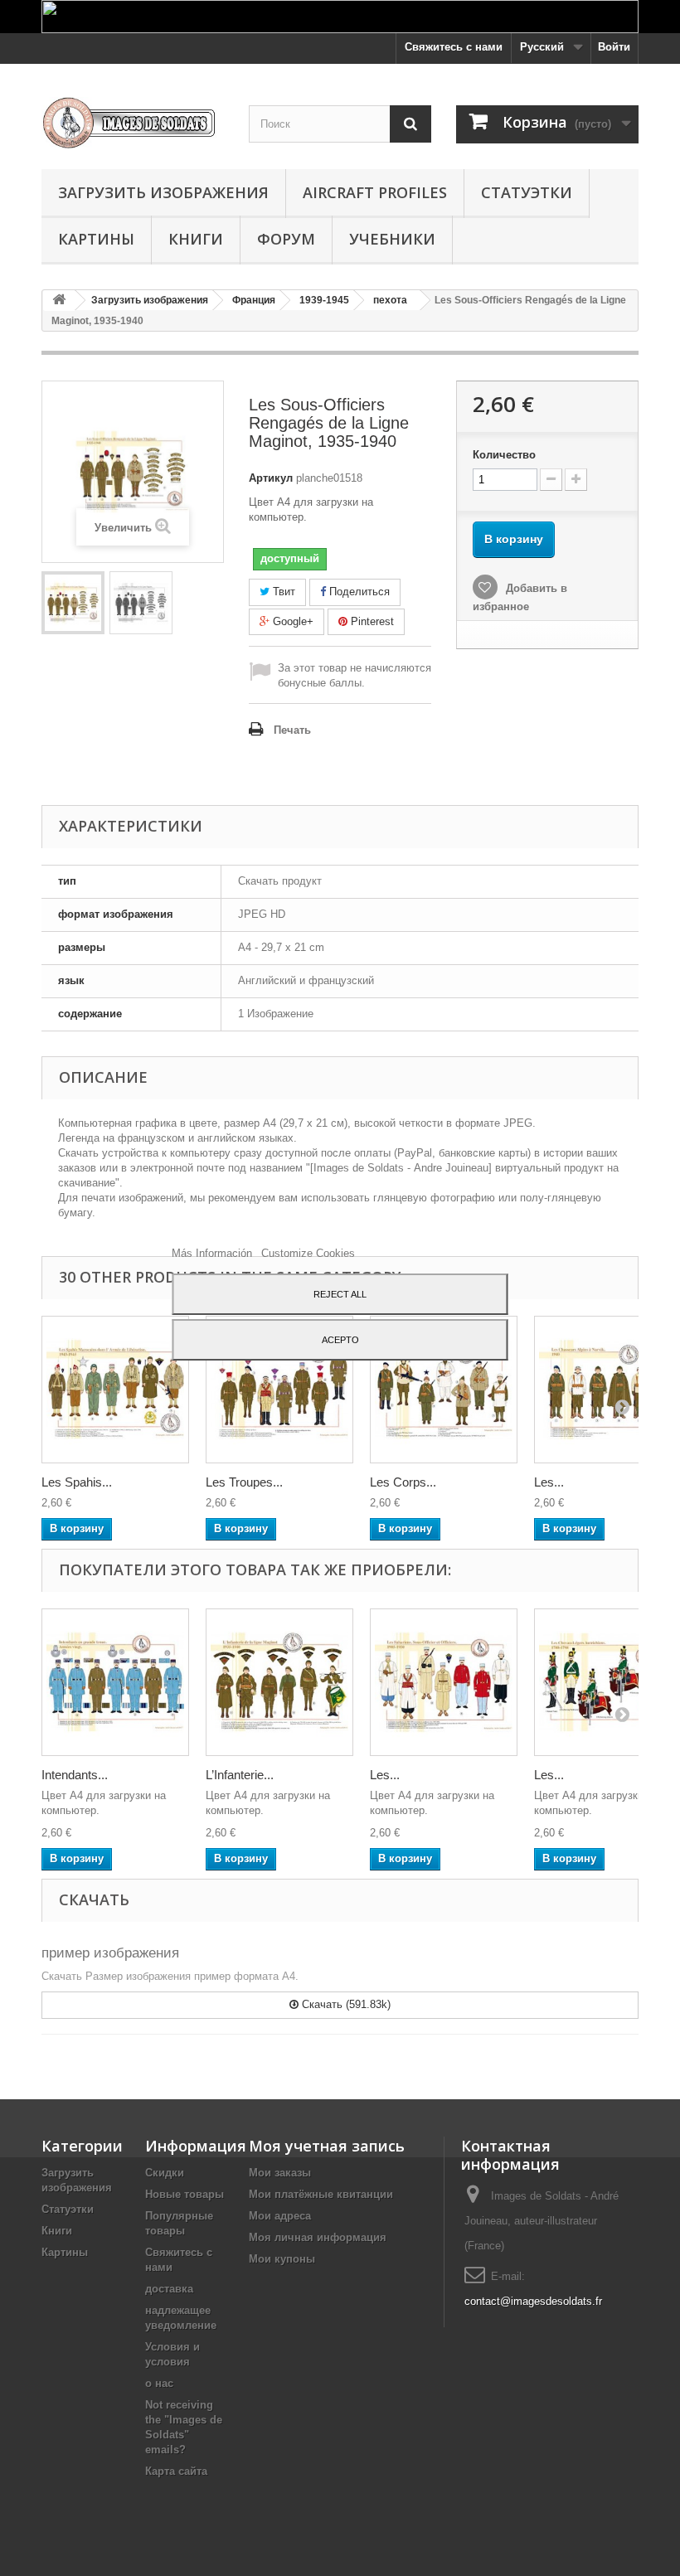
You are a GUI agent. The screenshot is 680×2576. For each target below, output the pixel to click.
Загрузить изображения (163, 192)
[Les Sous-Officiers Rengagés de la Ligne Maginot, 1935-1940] (73, 603)
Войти (614, 47)
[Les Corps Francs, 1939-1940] (444, 1390)
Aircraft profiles (375, 192)
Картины (96, 239)
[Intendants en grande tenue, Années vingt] (115, 1682)
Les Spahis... (77, 1482)
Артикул (271, 478)
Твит (282, 592)
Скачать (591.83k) (345, 2004)
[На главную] (59, 301)
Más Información (214, 1253)
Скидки (165, 2173)
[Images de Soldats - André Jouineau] (133, 123)
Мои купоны (282, 2259)
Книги (196, 239)
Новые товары (185, 2194)
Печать (292, 730)
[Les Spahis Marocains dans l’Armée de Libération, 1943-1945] (115, 1390)
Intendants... (75, 1775)
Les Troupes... (244, 1482)
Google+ (291, 621)
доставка (169, 2289)
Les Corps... (403, 1482)
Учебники (392, 239)
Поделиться (358, 592)
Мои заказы (280, 2173)
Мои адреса (280, 2216)
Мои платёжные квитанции (321, 2194)
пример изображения (110, 1953)
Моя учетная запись (327, 2146)
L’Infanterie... (240, 1775)
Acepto (340, 1340)
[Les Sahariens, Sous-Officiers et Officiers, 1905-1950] (444, 1682)
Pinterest (371, 621)
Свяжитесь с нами (454, 47)
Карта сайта (176, 2471)
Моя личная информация (318, 2237)
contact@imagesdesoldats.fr (533, 2301)
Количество (504, 455)
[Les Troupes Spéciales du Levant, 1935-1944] (279, 1390)
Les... (549, 1482)
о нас (159, 2383)
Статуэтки (527, 192)
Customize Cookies (308, 1253)
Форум (286, 239)
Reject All (340, 1294)
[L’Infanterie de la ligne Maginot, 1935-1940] (279, 1682)
